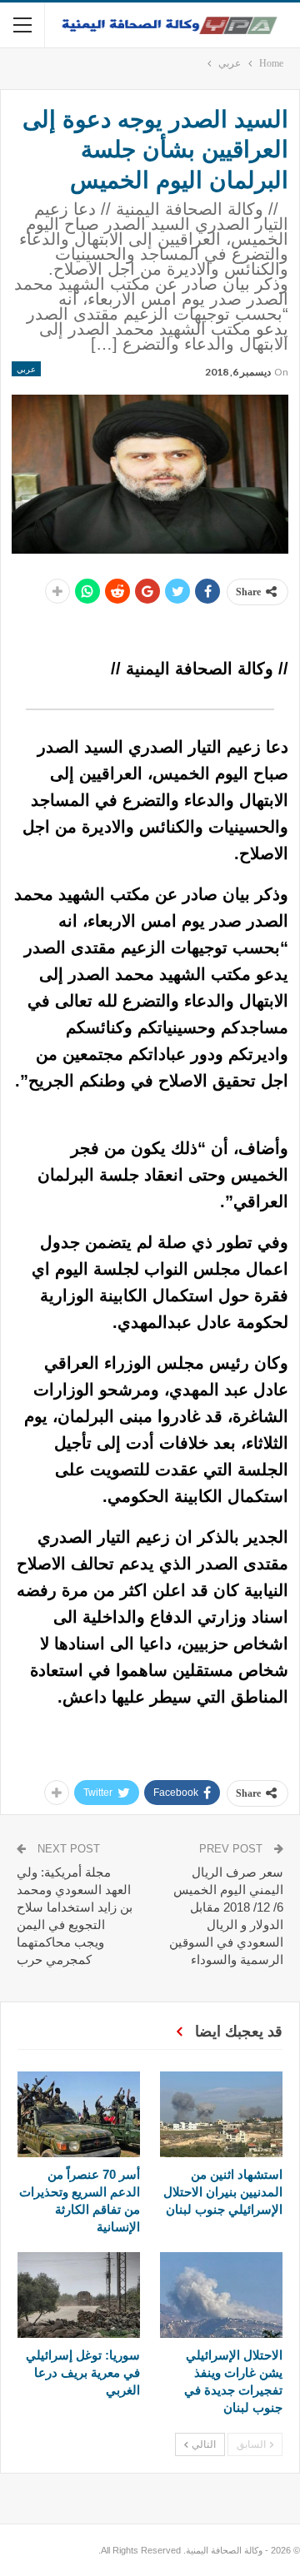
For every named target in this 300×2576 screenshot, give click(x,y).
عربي (26, 369)
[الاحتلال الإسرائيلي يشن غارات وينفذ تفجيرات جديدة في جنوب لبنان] (221, 2295)
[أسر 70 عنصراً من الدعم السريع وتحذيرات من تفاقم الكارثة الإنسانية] (79, 2114)
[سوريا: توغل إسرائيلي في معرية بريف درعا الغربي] (79, 2295)
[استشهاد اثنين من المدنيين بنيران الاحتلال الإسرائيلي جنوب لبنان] (221, 2114)
